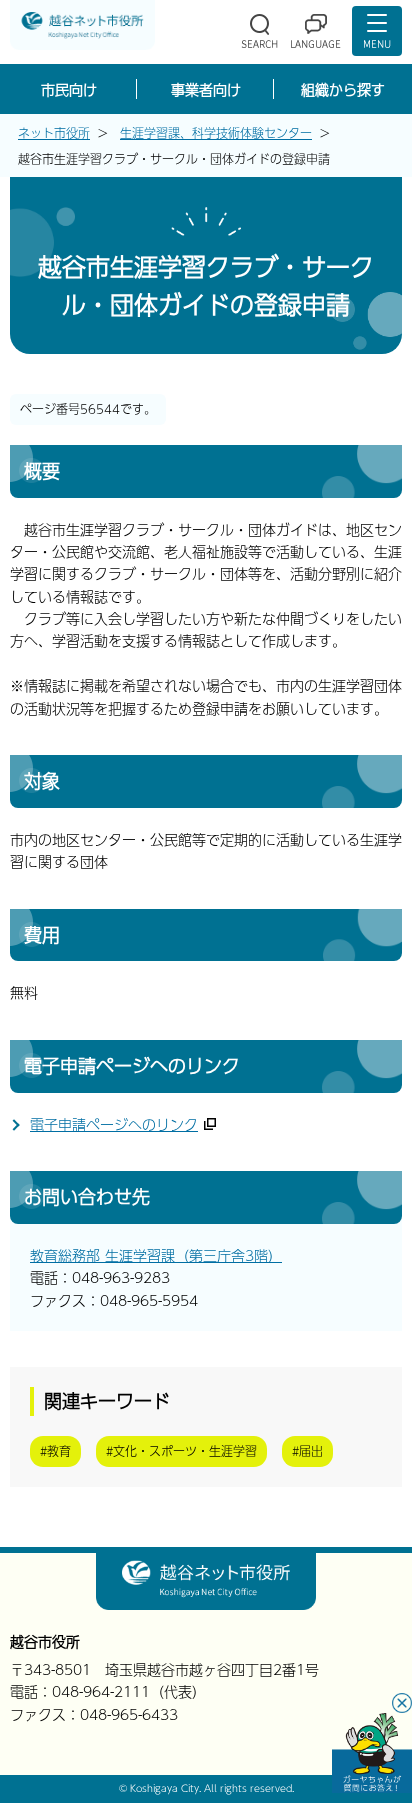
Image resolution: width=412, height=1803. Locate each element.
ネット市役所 (54, 133)
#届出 (307, 1451)
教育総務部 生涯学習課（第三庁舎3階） (156, 1255)
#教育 (55, 1451)
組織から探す (343, 89)
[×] (372, 1753)
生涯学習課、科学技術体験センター (216, 133)
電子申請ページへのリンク (114, 1124)
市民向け (69, 89)
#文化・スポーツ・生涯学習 (181, 1451)
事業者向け (206, 89)
